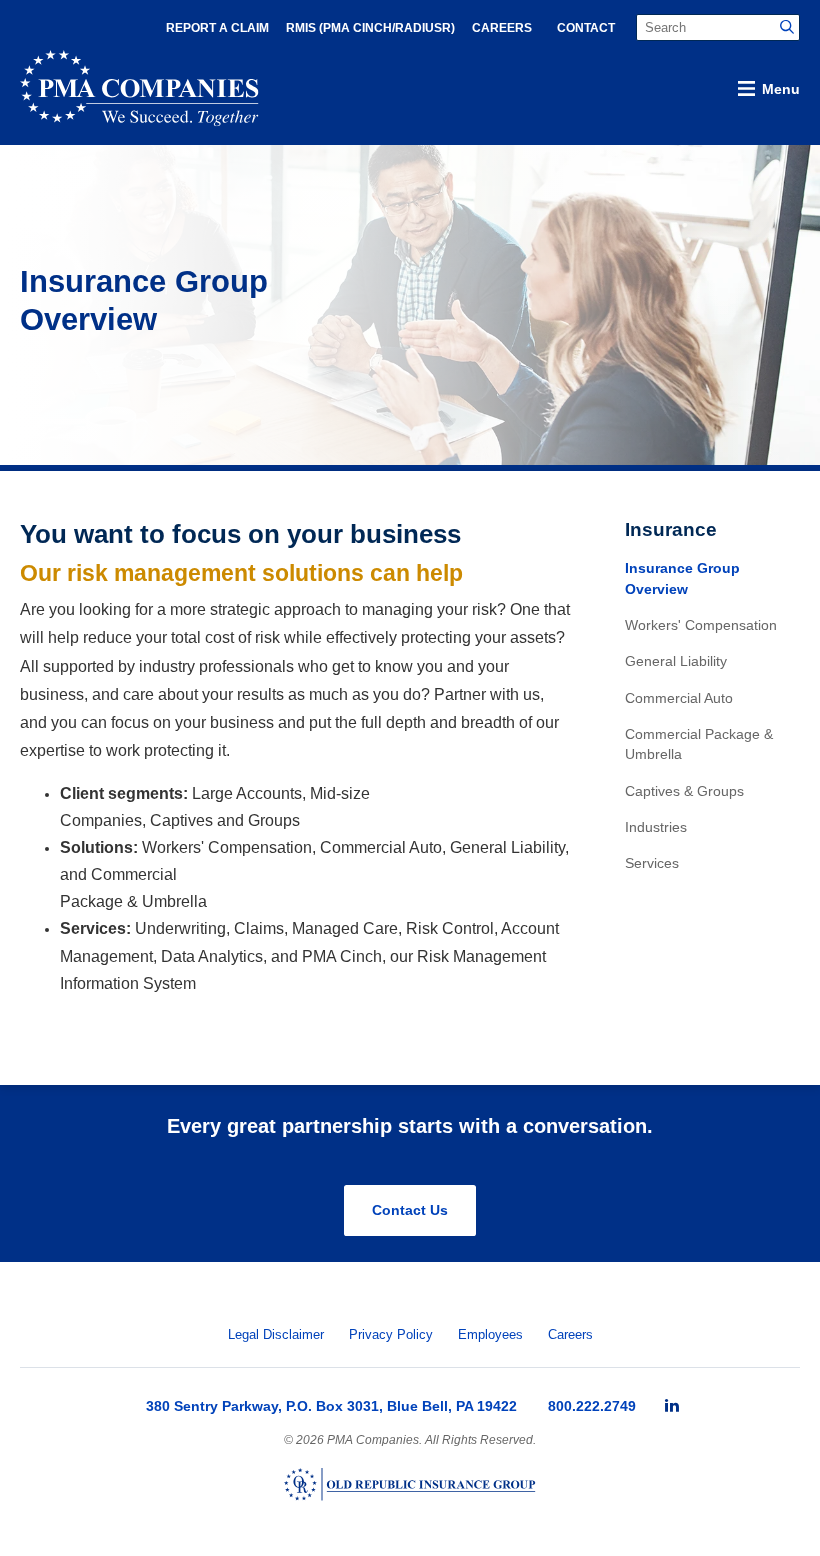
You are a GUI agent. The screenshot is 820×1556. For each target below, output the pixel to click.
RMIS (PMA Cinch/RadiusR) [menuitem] (370, 28)
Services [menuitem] (652, 863)
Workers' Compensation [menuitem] (701, 625)
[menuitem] (672, 1406)
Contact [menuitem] (586, 28)
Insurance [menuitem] (671, 529)
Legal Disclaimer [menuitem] (276, 1335)
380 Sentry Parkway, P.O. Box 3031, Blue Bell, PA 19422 (331, 1406)
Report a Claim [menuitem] (217, 28)
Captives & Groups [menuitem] (684, 791)
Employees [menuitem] (490, 1335)
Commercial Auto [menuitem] (679, 698)
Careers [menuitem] (502, 28)
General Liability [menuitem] (676, 661)
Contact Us (410, 1210)
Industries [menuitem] (656, 827)
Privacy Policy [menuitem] (391, 1335)
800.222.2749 (592, 1406)
